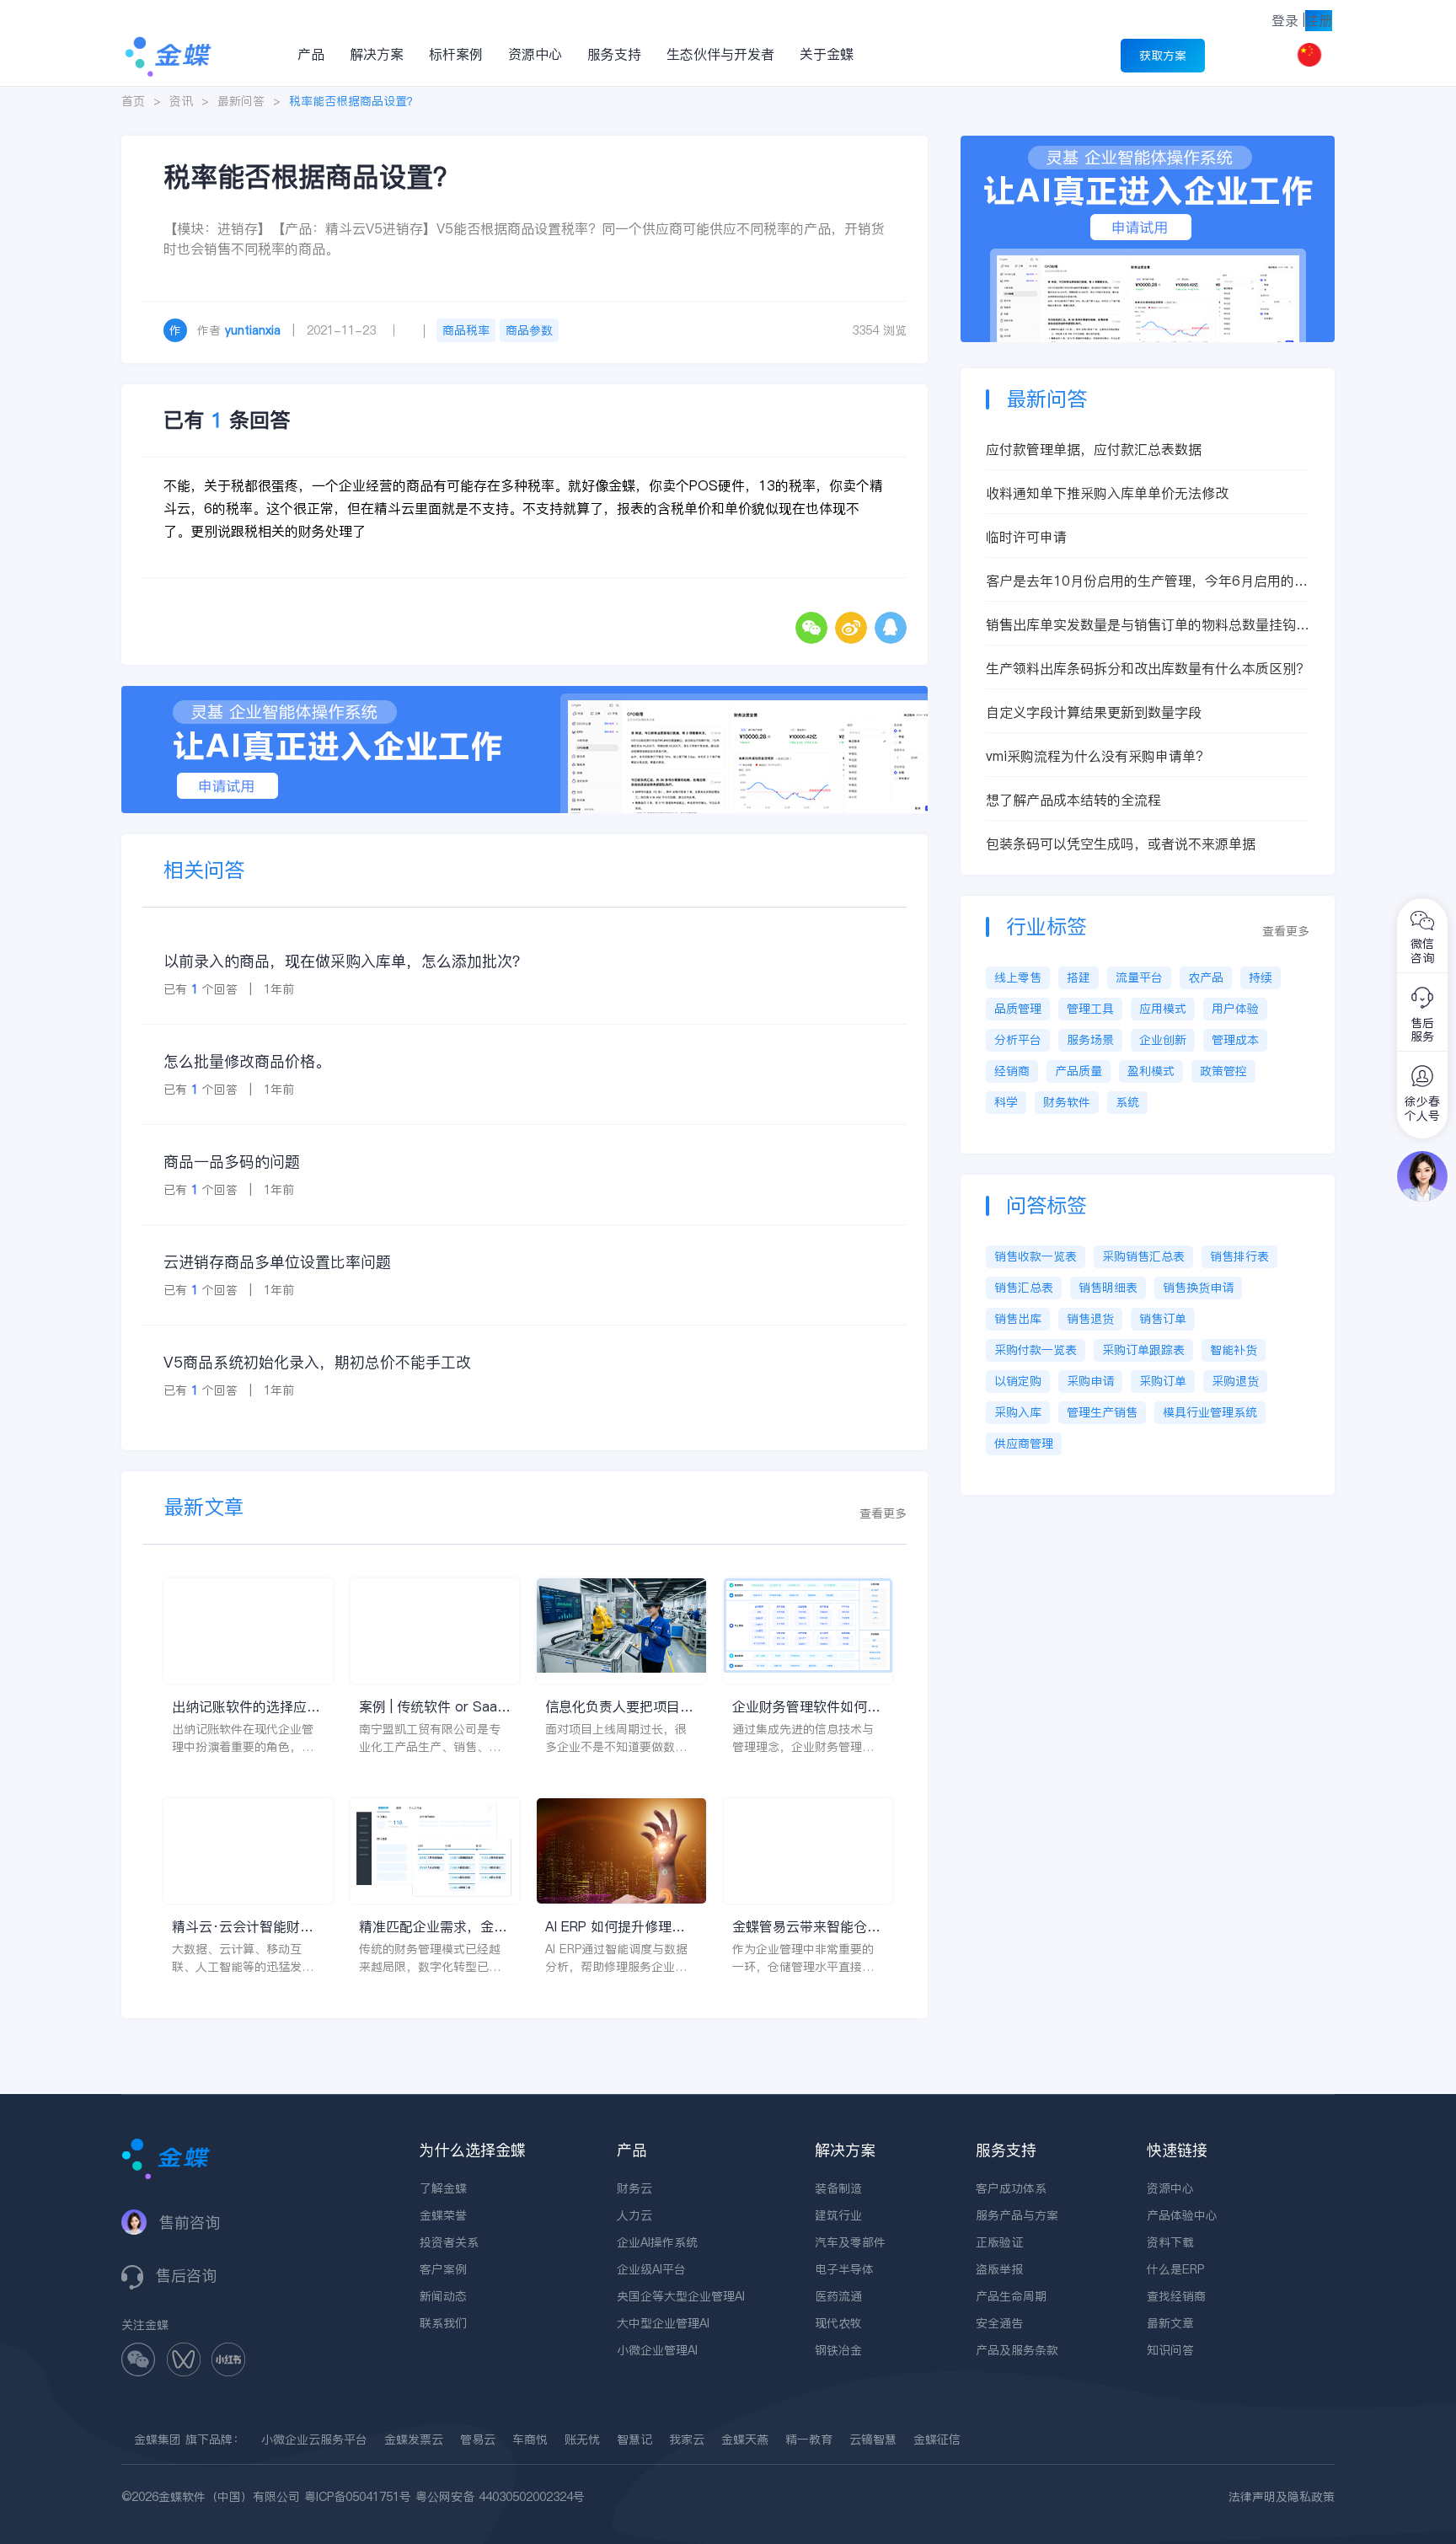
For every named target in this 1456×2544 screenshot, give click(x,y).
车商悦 (530, 2440)
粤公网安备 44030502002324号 (500, 2497)
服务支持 (614, 54)
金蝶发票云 (414, 2440)
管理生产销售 (1102, 1412)
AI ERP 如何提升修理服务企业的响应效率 (615, 1927)
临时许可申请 (1026, 537)
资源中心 (535, 54)
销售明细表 (1108, 1288)
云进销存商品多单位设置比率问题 (277, 1262)
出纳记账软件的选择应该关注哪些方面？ (246, 1707)
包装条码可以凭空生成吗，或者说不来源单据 (1121, 844)
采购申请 (1090, 1381)
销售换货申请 (1198, 1288)
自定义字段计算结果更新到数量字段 (1094, 712)
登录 (1285, 20)
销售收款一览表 (1036, 1256)
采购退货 (1235, 1381)
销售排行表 (1239, 1256)
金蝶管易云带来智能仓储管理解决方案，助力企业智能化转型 (806, 1927)
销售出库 (1018, 1319)
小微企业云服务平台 (314, 2440)
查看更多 (883, 1513)
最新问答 (241, 101)
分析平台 (1018, 1040)
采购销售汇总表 (1143, 1256)
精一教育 (809, 2440)
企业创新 (1163, 1040)
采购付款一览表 (1036, 1350)
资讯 (181, 101)
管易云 (478, 2440)
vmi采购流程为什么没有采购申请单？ (1097, 756)
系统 (1127, 1102)
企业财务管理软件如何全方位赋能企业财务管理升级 (806, 1707)
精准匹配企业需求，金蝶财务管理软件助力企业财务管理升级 (433, 1927)
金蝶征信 (937, 2440)
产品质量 (1079, 1071)
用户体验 (1235, 1009)
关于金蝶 (827, 54)
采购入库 (1018, 1412)
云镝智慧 (873, 2440)
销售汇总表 (1024, 1288)
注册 (1319, 20)
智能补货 (1234, 1350)
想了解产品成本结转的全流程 (1073, 800)
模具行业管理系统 (1210, 1412)
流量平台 (1139, 977)
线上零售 (1018, 977)
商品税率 (466, 330)
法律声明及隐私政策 (1282, 2497)
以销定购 (1018, 1381)
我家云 (687, 2440)
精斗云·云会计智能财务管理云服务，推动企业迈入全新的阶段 (246, 1927)
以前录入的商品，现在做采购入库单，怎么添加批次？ (345, 961)
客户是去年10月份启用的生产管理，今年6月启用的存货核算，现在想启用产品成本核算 (1147, 581)
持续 (1261, 977)
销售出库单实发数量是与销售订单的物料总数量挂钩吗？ (1141, 625)
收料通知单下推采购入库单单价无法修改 (1107, 493)
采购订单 (1163, 1381)
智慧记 (634, 2440)
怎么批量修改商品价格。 (247, 1061)
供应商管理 (1024, 1443)
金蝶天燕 (745, 2440)
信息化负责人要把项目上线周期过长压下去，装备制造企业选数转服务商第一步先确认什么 (619, 1707)
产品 (311, 54)
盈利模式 (1151, 1071)
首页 (133, 101)
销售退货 (1090, 1319)
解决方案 (377, 54)
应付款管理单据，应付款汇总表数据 (1094, 449)
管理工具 (1090, 1009)
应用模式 (1163, 1009)
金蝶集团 (158, 2440)
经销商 (1012, 1071)
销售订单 (1163, 1319)
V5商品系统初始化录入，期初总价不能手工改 (317, 1362)
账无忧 (582, 2440)
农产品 (1206, 977)
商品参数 (529, 330)
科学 (1006, 1102)
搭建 (1079, 977)
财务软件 (1067, 1102)
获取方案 (1163, 56)
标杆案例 (456, 54)
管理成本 (1235, 1040)
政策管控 (1223, 1071)
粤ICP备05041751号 (358, 2497)
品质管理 (1018, 1009)
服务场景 (1090, 1040)
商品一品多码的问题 (232, 1162)
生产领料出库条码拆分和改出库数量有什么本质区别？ (1148, 668)
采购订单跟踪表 (1143, 1350)
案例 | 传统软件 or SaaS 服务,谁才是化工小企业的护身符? (435, 1707)
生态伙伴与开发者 (720, 54)
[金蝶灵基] (1148, 144)
